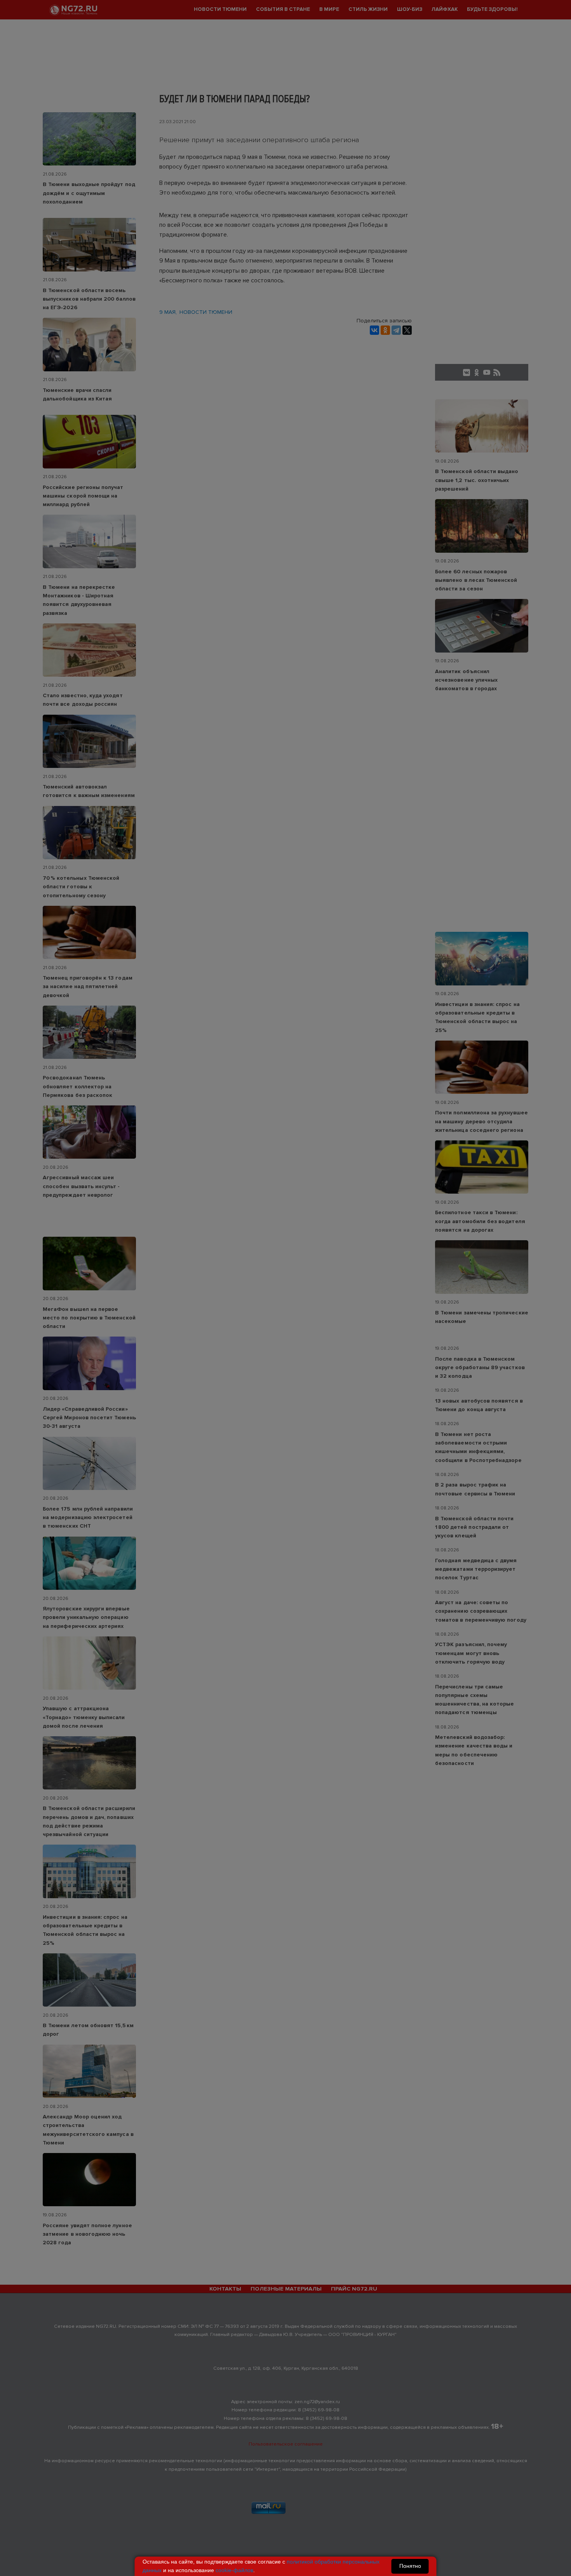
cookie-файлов (234, 2570)
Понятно (410, 2566)
